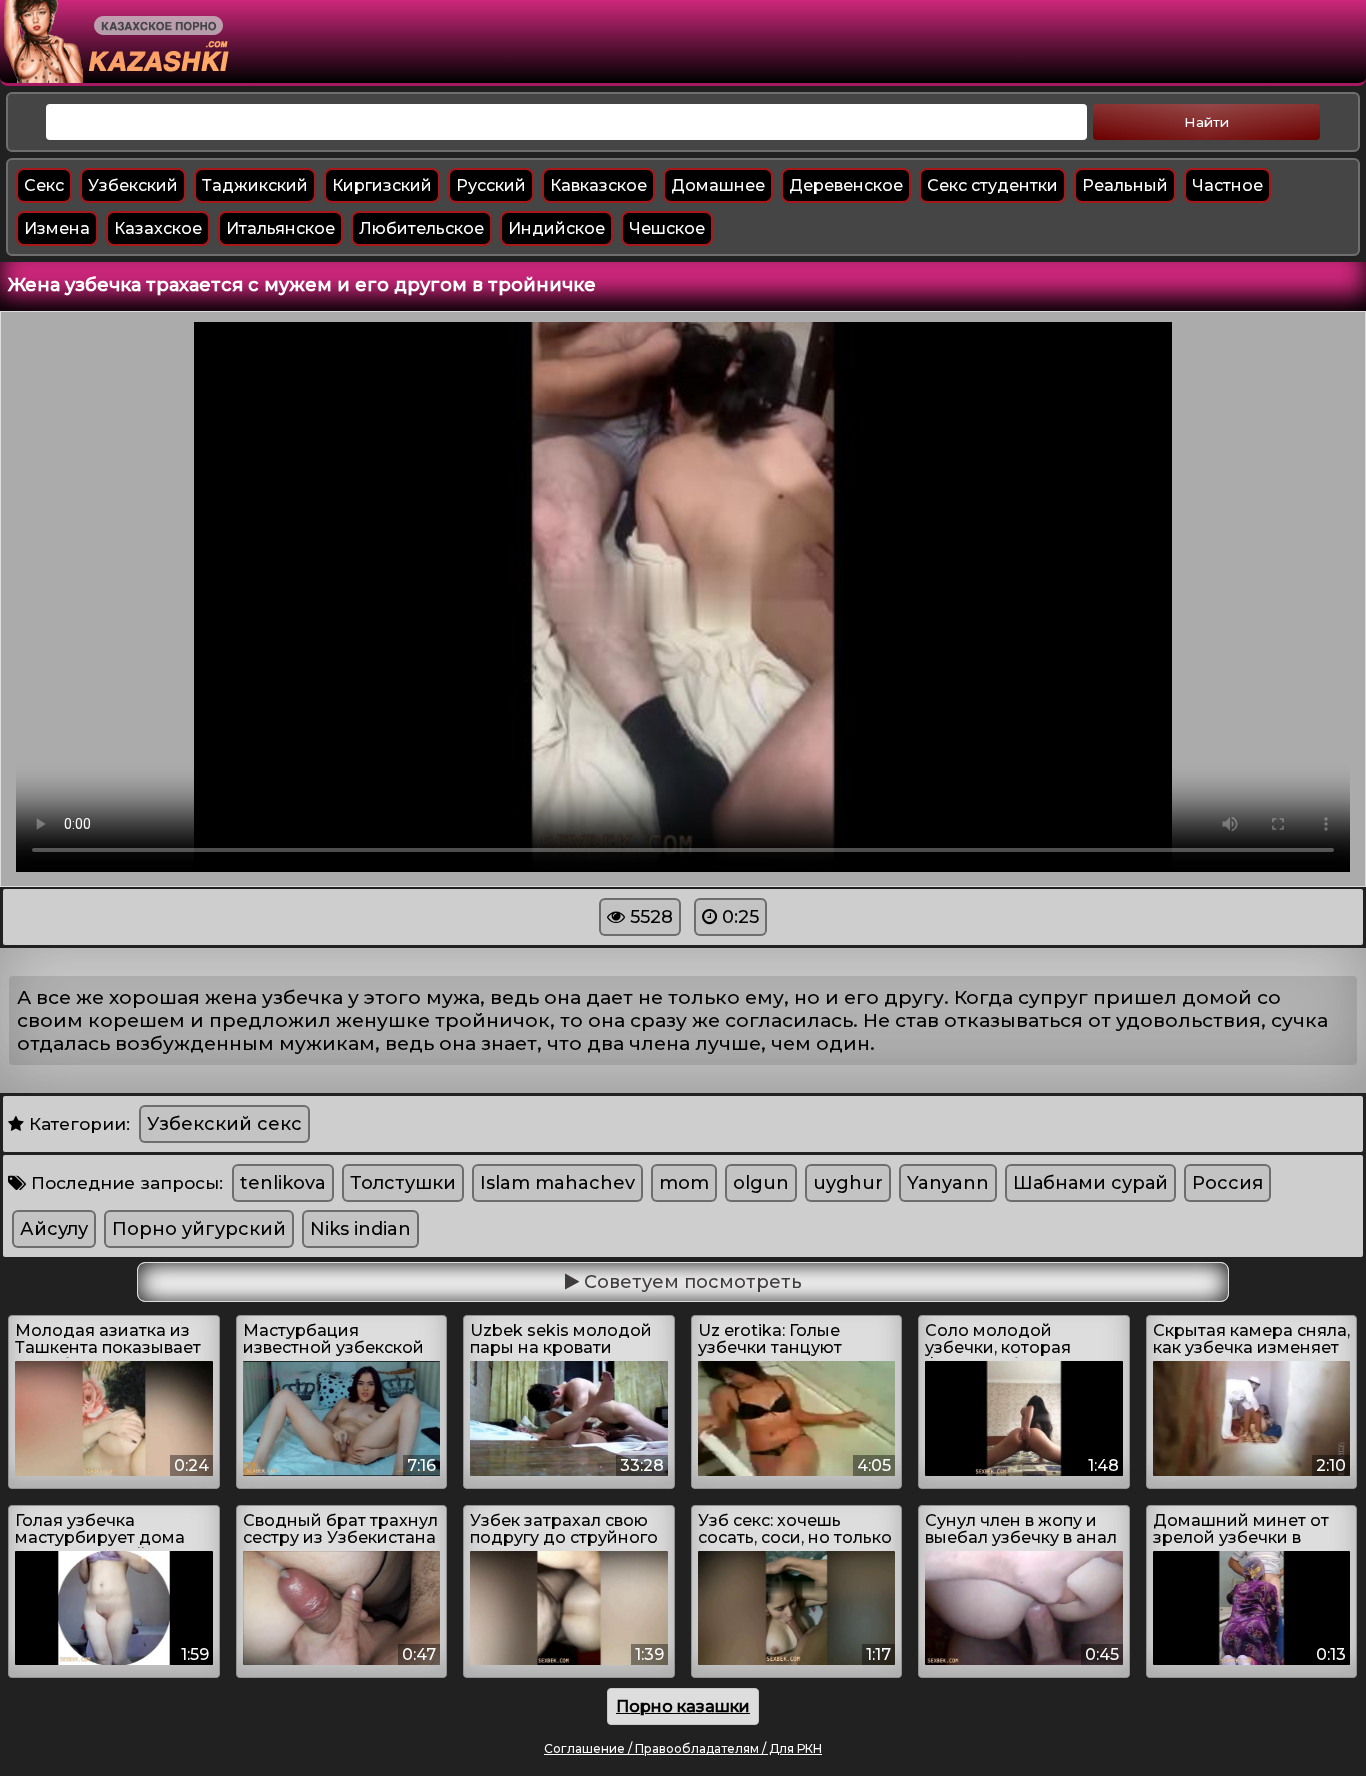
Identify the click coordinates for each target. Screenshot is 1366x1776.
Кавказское (598, 185)
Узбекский (133, 185)
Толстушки (403, 1183)
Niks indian (360, 1229)
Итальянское (280, 228)
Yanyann (948, 1183)
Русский (491, 185)
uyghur (848, 1183)
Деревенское (846, 185)
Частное (1227, 185)
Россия (1227, 1183)
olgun (761, 1183)
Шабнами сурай (1090, 1183)
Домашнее (718, 185)
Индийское (556, 228)
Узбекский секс (224, 1124)
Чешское (667, 228)
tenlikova (283, 1183)
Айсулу (54, 1229)
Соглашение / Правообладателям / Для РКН (683, 1748)
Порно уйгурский (199, 1229)
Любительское (421, 228)
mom (684, 1183)
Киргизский (382, 185)
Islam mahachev (557, 1183)
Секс (44, 185)
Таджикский (255, 185)
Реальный (1125, 185)
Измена (57, 228)
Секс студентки (992, 185)
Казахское (158, 228)
